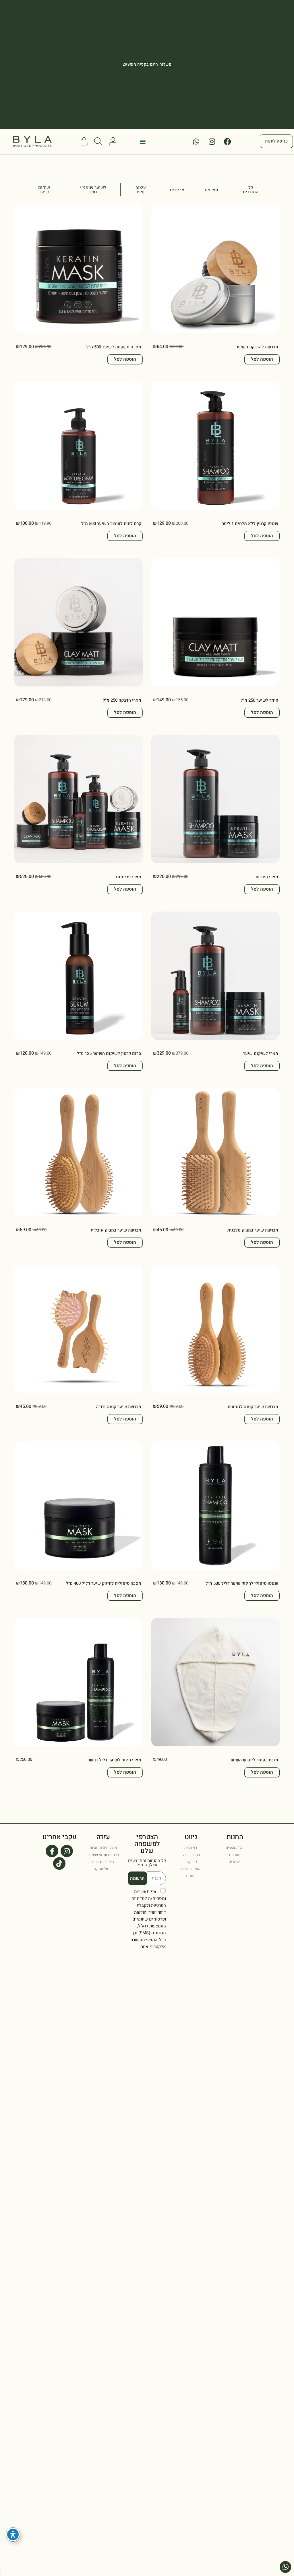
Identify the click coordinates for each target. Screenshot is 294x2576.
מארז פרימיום (129, 877)
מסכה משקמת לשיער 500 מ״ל (114, 347)
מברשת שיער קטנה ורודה (119, 1407)
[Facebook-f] (52, 1851)
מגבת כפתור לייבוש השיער (254, 1760)
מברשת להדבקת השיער (257, 347)
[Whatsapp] (196, 141)
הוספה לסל (262, 359)
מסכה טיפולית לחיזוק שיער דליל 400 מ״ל (104, 1583)
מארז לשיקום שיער (261, 1053)
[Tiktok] (59, 1863)
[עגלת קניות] (84, 141)
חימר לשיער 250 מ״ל (259, 700)
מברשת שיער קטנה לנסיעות (253, 1407)
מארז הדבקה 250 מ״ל (122, 700)
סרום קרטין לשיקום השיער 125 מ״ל (109, 1053)
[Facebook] (228, 141)
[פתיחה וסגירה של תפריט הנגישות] (13, 2534)
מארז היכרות (267, 877)
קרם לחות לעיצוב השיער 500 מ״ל (111, 524)
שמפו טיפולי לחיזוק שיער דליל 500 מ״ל (242, 1583)
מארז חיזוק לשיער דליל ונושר (115, 1760)
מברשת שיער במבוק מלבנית (253, 1230)
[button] (143, 142)
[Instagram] (212, 141)
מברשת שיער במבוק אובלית (116, 1230)
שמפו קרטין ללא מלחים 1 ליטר (250, 524)
